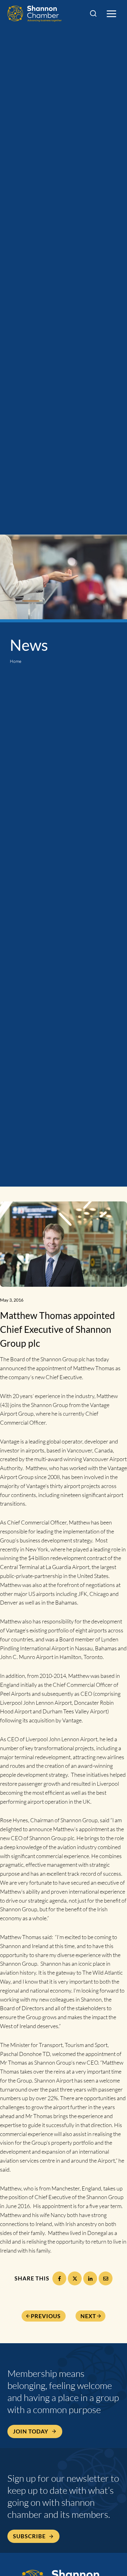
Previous (46, 2316)
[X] (75, 2278)
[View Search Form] (93, 14)
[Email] (106, 2278)
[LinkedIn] (90, 2278)
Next (88, 2316)
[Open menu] (111, 14)
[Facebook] (59, 2278)
